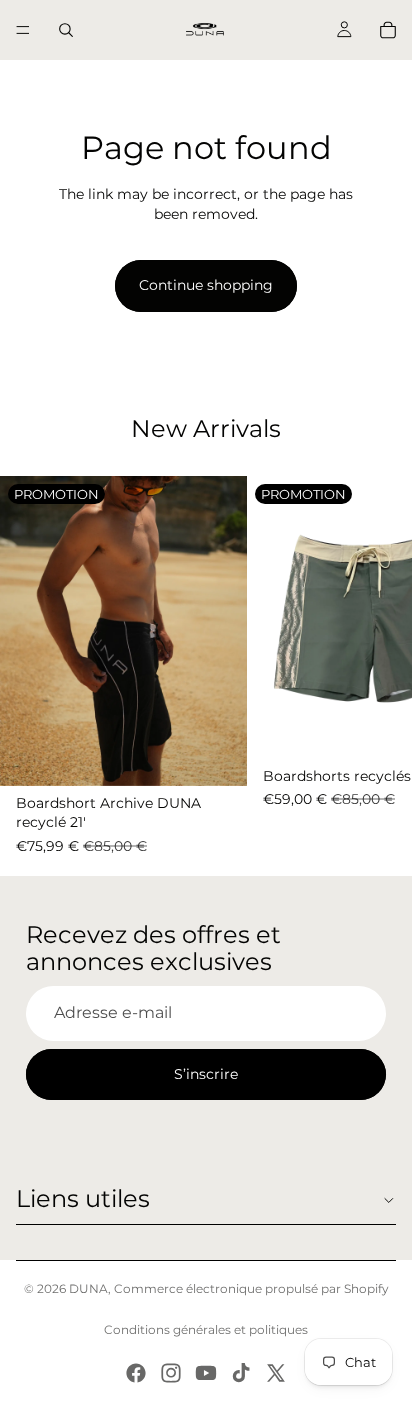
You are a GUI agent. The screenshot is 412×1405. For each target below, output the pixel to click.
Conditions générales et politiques (206, 1329)
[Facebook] (136, 1373)
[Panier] (388, 30)
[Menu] (23, 30)
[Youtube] (206, 1373)
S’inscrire (206, 1074)
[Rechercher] (66, 30)
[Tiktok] (241, 1373)
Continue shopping (206, 285)
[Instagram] (171, 1373)
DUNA (88, 1288)
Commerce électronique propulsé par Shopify (251, 1288)
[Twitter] (276, 1373)
